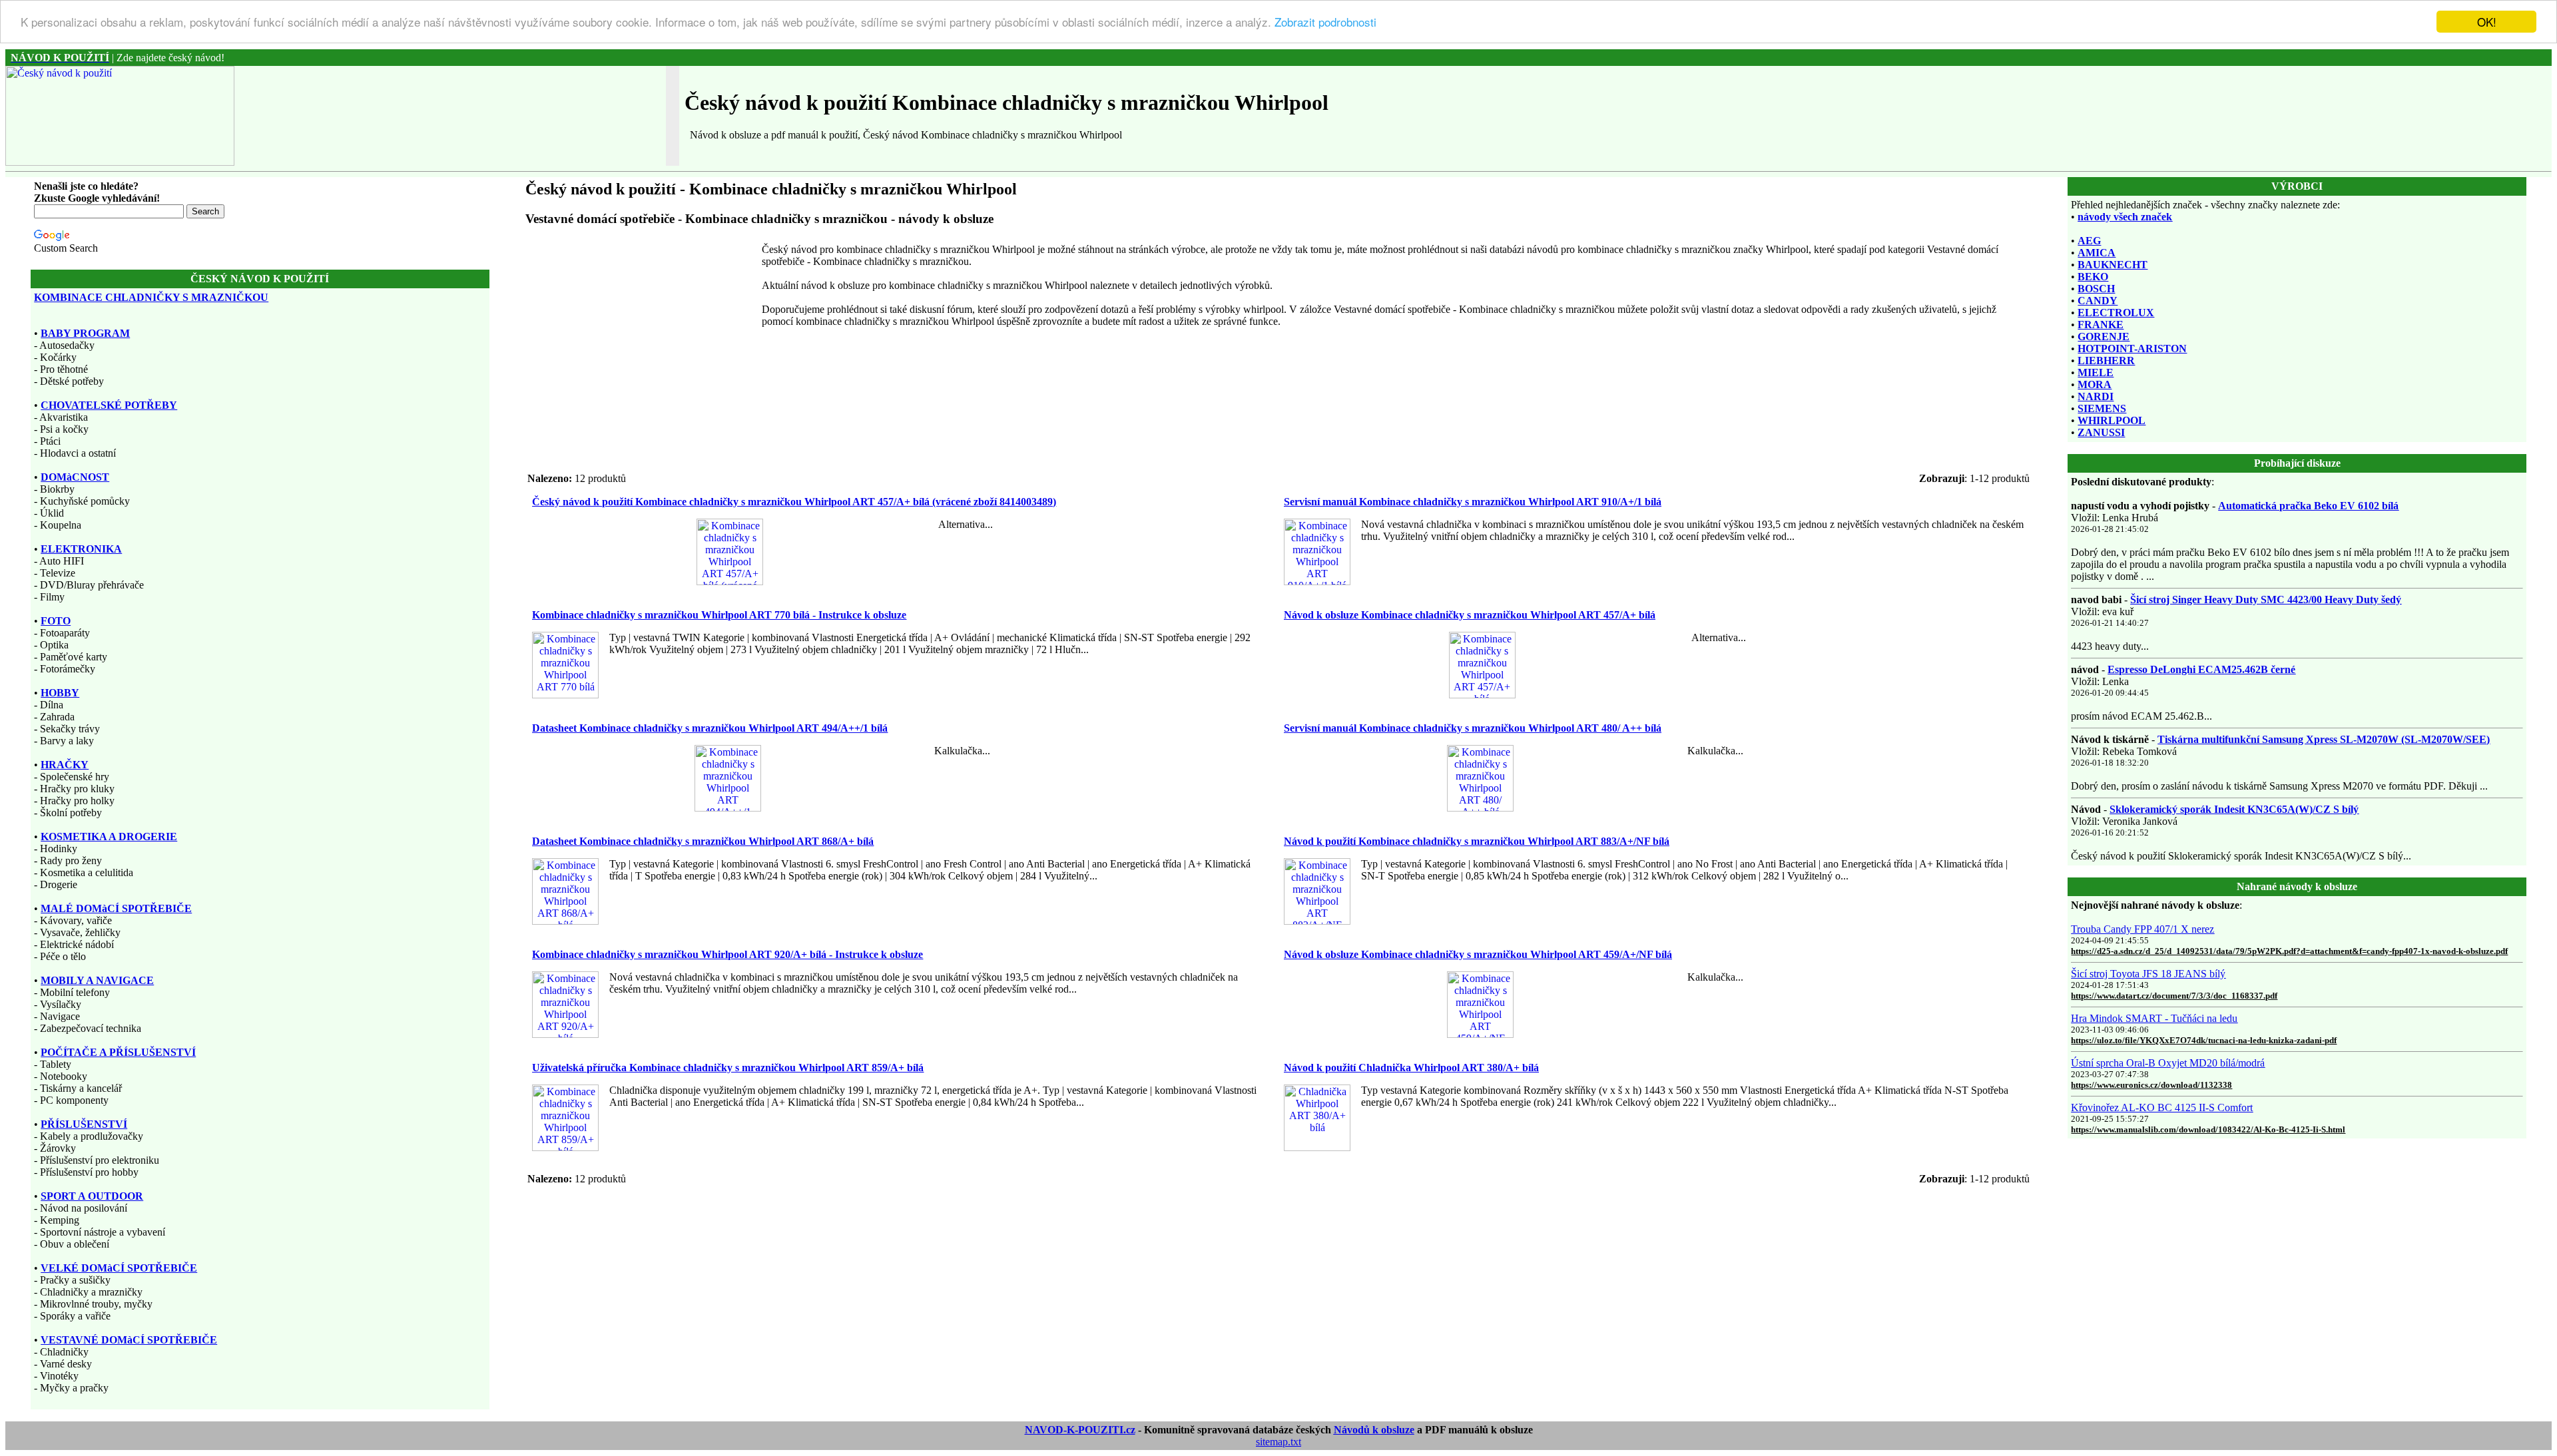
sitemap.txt (1278, 1442)
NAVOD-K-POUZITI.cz (1080, 1430)
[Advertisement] (642, 337)
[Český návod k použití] (120, 162)
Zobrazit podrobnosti (1325, 22)
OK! (2487, 22)
